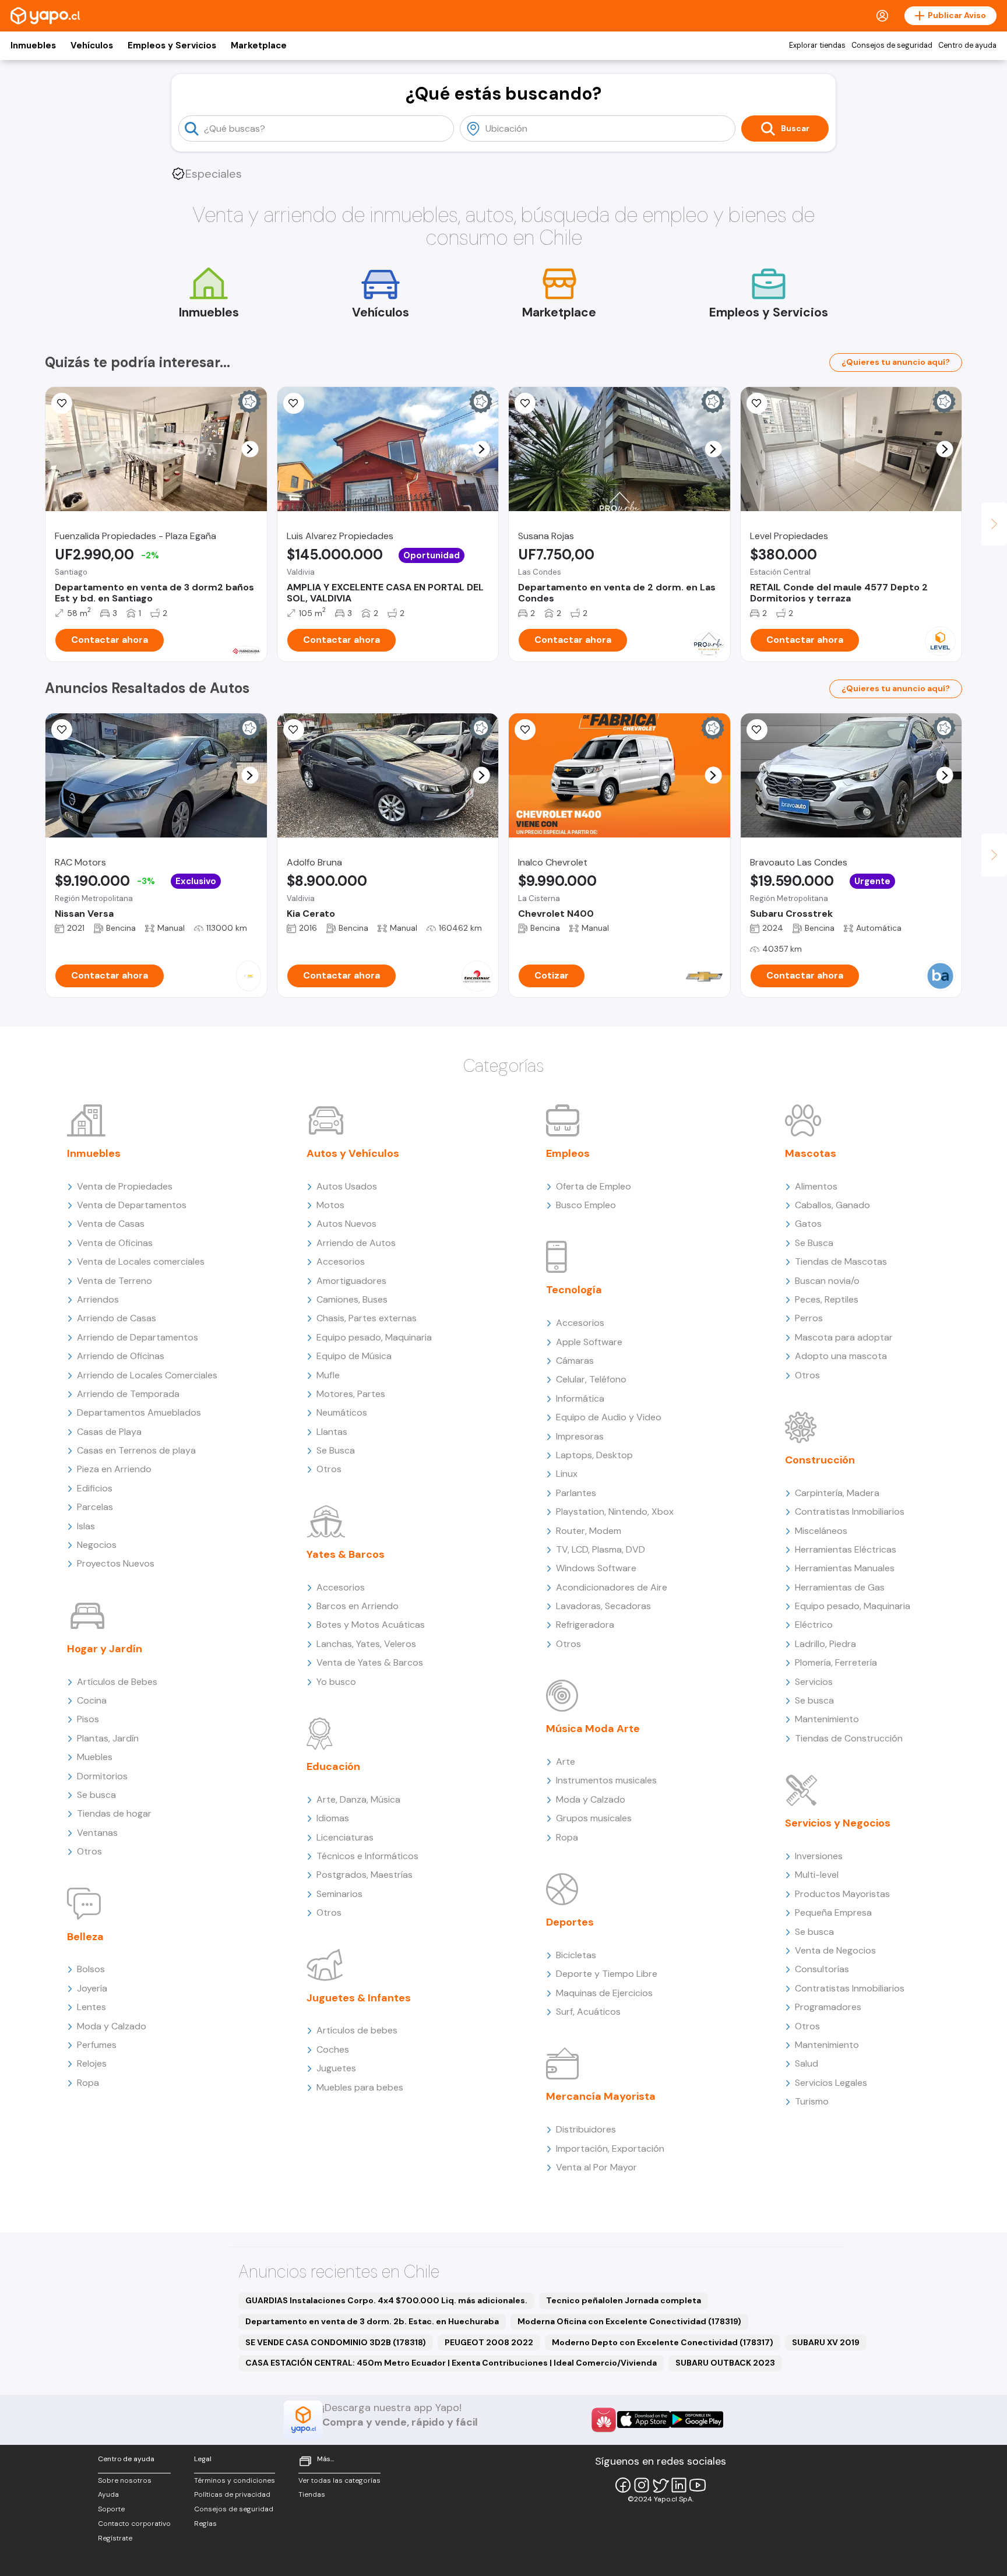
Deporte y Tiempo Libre (607, 1974)
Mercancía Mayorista (601, 2096)
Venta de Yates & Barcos (370, 1662)
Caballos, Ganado (832, 1205)
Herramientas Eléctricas (846, 1549)
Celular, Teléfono (591, 1379)
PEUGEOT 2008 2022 (489, 2342)
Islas (86, 1526)
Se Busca (336, 1450)
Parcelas (95, 1507)
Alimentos (816, 1186)
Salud (807, 2063)
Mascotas (811, 1153)
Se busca (96, 1795)
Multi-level (817, 1875)
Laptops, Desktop (594, 1455)
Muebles (95, 1757)
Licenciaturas (345, 1837)
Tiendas (312, 2494)
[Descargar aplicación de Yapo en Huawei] (604, 2420)
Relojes (92, 2063)
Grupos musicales (594, 1818)
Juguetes (336, 2068)
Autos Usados (347, 1186)
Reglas (205, 2524)
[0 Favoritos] (294, 403)
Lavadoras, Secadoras (603, 1606)
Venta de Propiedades (125, 1186)
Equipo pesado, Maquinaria (374, 1337)
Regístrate (115, 2538)
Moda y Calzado (112, 2026)
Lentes (91, 2007)
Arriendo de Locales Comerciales (147, 1375)
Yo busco (336, 1682)
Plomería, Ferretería (836, 1662)
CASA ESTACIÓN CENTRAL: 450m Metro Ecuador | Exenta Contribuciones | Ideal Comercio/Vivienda (451, 2363)
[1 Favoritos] (525, 403)
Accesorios (341, 1261)
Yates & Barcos (346, 1554)
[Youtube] (698, 2485)
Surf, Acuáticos (588, 2012)
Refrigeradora (585, 1625)
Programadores (828, 2007)
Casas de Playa (109, 1432)
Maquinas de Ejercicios (604, 1993)
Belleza (85, 1937)
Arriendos (98, 1299)
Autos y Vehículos (353, 1153)
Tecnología (574, 1290)
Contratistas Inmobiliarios (850, 1512)
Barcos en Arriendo (358, 1606)
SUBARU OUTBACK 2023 (725, 2363)
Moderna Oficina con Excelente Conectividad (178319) (629, 2321)
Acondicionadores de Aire (612, 1587)
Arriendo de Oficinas (121, 1356)
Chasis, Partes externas (367, 1318)
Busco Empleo (586, 1205)
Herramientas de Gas (840, 1587)
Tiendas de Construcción (849, 1738)
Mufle (328, 1375)
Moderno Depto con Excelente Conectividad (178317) (663, 2342)
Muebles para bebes (360, 2087)
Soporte (111, 2509)
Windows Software (596, 1568)
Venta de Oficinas (115, 1243)
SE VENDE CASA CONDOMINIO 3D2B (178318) (336, 2342)
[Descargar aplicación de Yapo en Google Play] (697, 2420)
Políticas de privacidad (232, 2494)
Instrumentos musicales (606, 1780)
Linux (567, 1474)
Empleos (568, 1153)
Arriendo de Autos (356, 1243)
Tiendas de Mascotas (841, 1261)
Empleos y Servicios (172, 45)
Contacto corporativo (134, 2524)
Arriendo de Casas (117, 1318)
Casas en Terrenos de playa (136, 1450)
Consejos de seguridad (892, 45)
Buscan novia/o (827, 1281)
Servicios (814, 1682)
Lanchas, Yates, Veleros (366, 1644)
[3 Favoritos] (62, 403)
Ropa (88, 2083)
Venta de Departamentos (132, 1205)
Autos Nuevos (346, 1224)
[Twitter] (660, 2485)
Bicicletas (576, 1955)
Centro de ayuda (967, 45)
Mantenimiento (827, 1719)
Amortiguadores (351, 1281)
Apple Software (589, 1342)
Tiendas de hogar (114, 1813)
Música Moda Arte (593, 1729)
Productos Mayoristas (842, 1894)
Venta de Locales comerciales (141, 1261)
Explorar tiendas (817, 45)
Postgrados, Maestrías (365, 1875)
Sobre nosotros (125, 2480)
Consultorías (822, 1969)
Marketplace (259, 45)
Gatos (808, 1224)
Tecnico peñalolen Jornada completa (624, 2300)
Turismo (812, 2101)
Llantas (332, 1432)
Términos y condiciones (235, 2480)
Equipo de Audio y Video (609, 1417)
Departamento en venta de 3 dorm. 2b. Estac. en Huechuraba (372, 2321)
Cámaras (575, 1361)
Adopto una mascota (841, 1356)
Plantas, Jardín (108, 1738)
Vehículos (92, 45)
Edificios (95, 1488)
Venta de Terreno (115, 1281)
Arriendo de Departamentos (138, 1337)
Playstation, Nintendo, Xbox (615, 1512)
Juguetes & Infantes (359, 1998)
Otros (89, 1851)
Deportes (570, 1922)
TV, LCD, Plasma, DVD (601, 1549)
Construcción (820, 1460)
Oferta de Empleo (594, 1186)
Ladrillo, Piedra (825, 1644)
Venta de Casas (111, 1224)
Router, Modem (589, 1531)
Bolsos (91, 1969)
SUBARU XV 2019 (826, 2342)
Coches (333, 2049)
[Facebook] (623, 2485)
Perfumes (97, 2045)
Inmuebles (33, 45)
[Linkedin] (679, 2485)
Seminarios (339, 1894)
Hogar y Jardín (105, 1649)
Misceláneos (821, 1531)
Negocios (97, 1545)
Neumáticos (342, 1412)
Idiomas (333, 1818)
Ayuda (108, 2494)
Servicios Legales (831, 2083)
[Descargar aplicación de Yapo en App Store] (644, 2420)
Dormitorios (102, 1776)
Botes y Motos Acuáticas (371, 1625)
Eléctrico (814, 1625)
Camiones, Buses (352, 1299)
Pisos (88, 1719)
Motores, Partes (351, 1394)
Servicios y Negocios (838, 1823)
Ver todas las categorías (339, 2480)
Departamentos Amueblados (139, 1412)
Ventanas (97, 1833)
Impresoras (580, 1436)
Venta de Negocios (835, 1950)
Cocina (92, 1700)
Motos (330, 1205)
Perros (809, 1318)
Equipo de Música (354, 1356)
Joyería (92, 1988)
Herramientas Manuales (845, 1568)
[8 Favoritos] (525, 730)
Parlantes (576, 1493)
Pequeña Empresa (833, 1912)
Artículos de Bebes (117, 1682)
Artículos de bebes (357, 2030)
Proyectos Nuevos (116, 1563)
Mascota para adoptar (844, 1337)
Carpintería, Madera (837, 1493)
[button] (250, 449)
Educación (333, 1766)
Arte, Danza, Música (358, 1799)
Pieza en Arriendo (114, 1469)
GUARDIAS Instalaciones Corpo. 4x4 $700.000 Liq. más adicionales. (386, 2300)
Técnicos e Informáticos (367, 1856)
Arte (566, 1762)
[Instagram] (642, 2485)
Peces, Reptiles (827, 1299)
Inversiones (819, 1856)
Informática (580, 1398)
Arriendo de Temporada (128, 1394)
